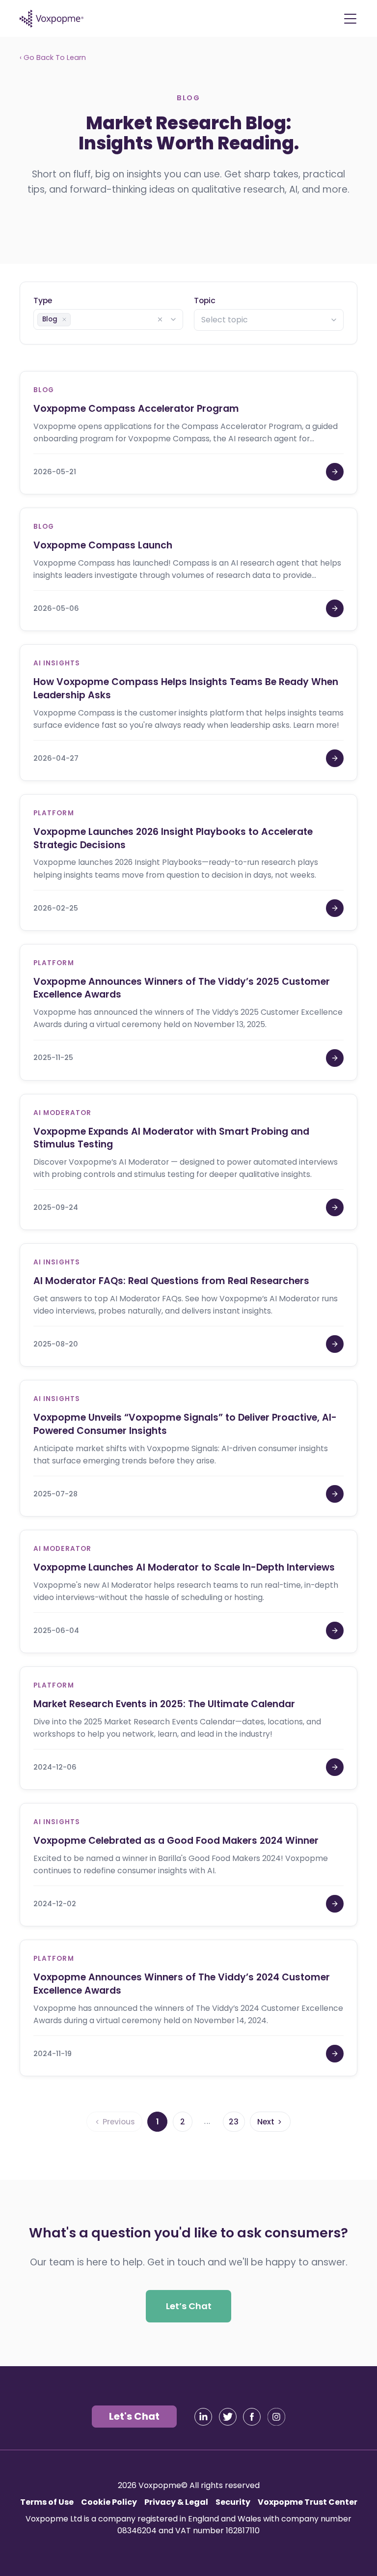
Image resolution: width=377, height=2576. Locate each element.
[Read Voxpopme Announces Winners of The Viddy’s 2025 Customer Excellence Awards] (335, 1058)
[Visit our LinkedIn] (203, 2417)
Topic (205, 300)
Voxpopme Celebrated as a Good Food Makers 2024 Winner (176, 1841)
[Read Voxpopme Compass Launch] (335, 608)
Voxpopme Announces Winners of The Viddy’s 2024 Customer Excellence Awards (182, 1984)
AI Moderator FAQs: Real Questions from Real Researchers (171, 1281)
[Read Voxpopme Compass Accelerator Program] (335, 472)
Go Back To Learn (53, 57)
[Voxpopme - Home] (52, 19)
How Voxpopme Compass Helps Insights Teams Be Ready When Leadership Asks (186, 688)
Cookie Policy (109, 2502)
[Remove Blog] (64, 319)
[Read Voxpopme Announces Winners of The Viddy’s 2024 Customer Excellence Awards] (335, 2054)
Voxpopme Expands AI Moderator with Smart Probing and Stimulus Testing (171, 1138)
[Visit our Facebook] (252, 2417)
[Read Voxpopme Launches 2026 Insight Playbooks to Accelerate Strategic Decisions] (335, 908)
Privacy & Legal (176, 2502)
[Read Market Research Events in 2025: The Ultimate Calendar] (335, 1767)
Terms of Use (47, 2502)
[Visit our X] (228, 2417)
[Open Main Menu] (350, 19)
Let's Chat (134, 2416)
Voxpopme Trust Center (308, 2502)
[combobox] (108, 319)
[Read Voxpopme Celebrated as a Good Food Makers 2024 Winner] (335, 1904)
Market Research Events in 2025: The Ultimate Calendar (164, 1704)
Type (43, 300)
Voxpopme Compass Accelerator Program (136, 409)
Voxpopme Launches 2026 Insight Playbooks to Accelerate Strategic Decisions (173, 838)
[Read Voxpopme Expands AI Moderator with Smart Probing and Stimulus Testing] (335, 1207)
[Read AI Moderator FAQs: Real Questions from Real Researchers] (335, 1344)
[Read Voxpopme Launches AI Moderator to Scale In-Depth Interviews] (335, 1631)
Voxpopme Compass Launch (103, 545)
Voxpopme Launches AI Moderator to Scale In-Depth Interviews (184, 1567)
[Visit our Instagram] (276, 2417)
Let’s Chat (189, 2305)
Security (233, 2502)
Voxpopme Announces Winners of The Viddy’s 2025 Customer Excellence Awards (182, 988)
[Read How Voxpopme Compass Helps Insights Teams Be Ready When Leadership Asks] (335, 758)
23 (234, 2121)
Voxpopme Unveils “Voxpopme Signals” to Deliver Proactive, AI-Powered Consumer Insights (185, 1424)
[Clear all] (160, 319)
